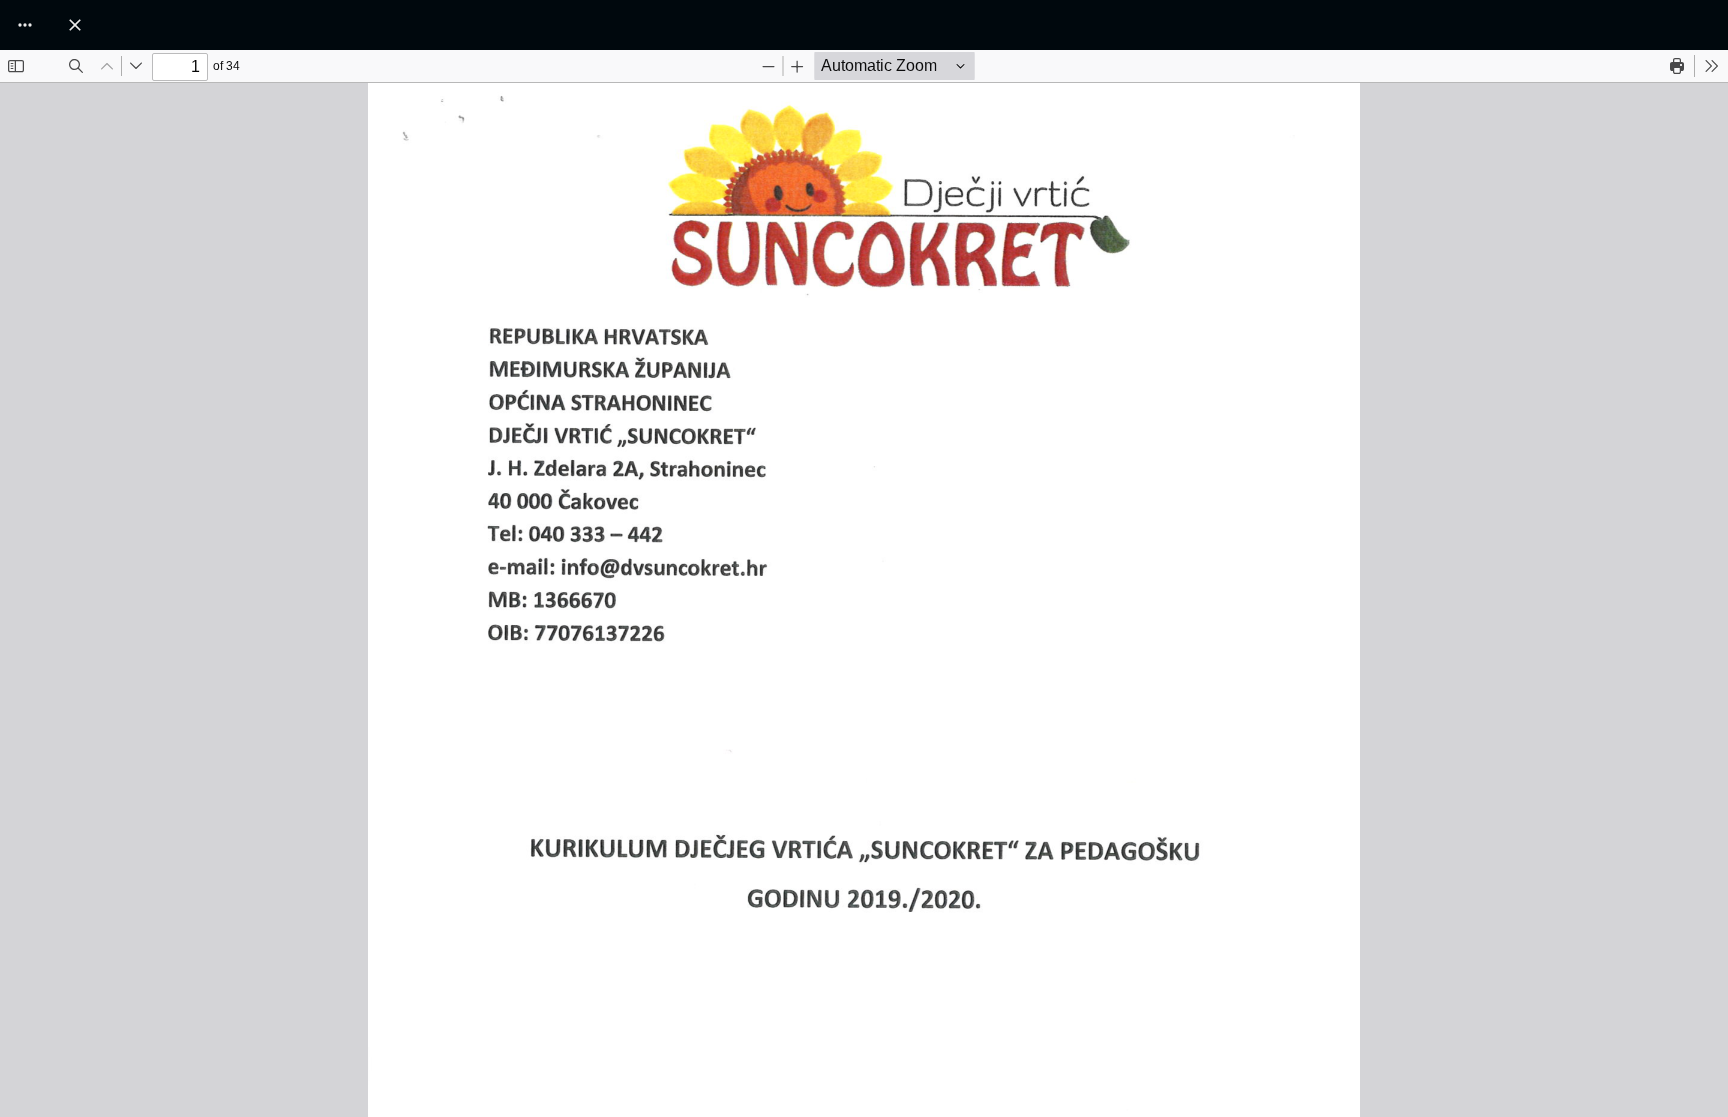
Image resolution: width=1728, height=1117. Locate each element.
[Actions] (25, 25)
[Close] (75, 25)
